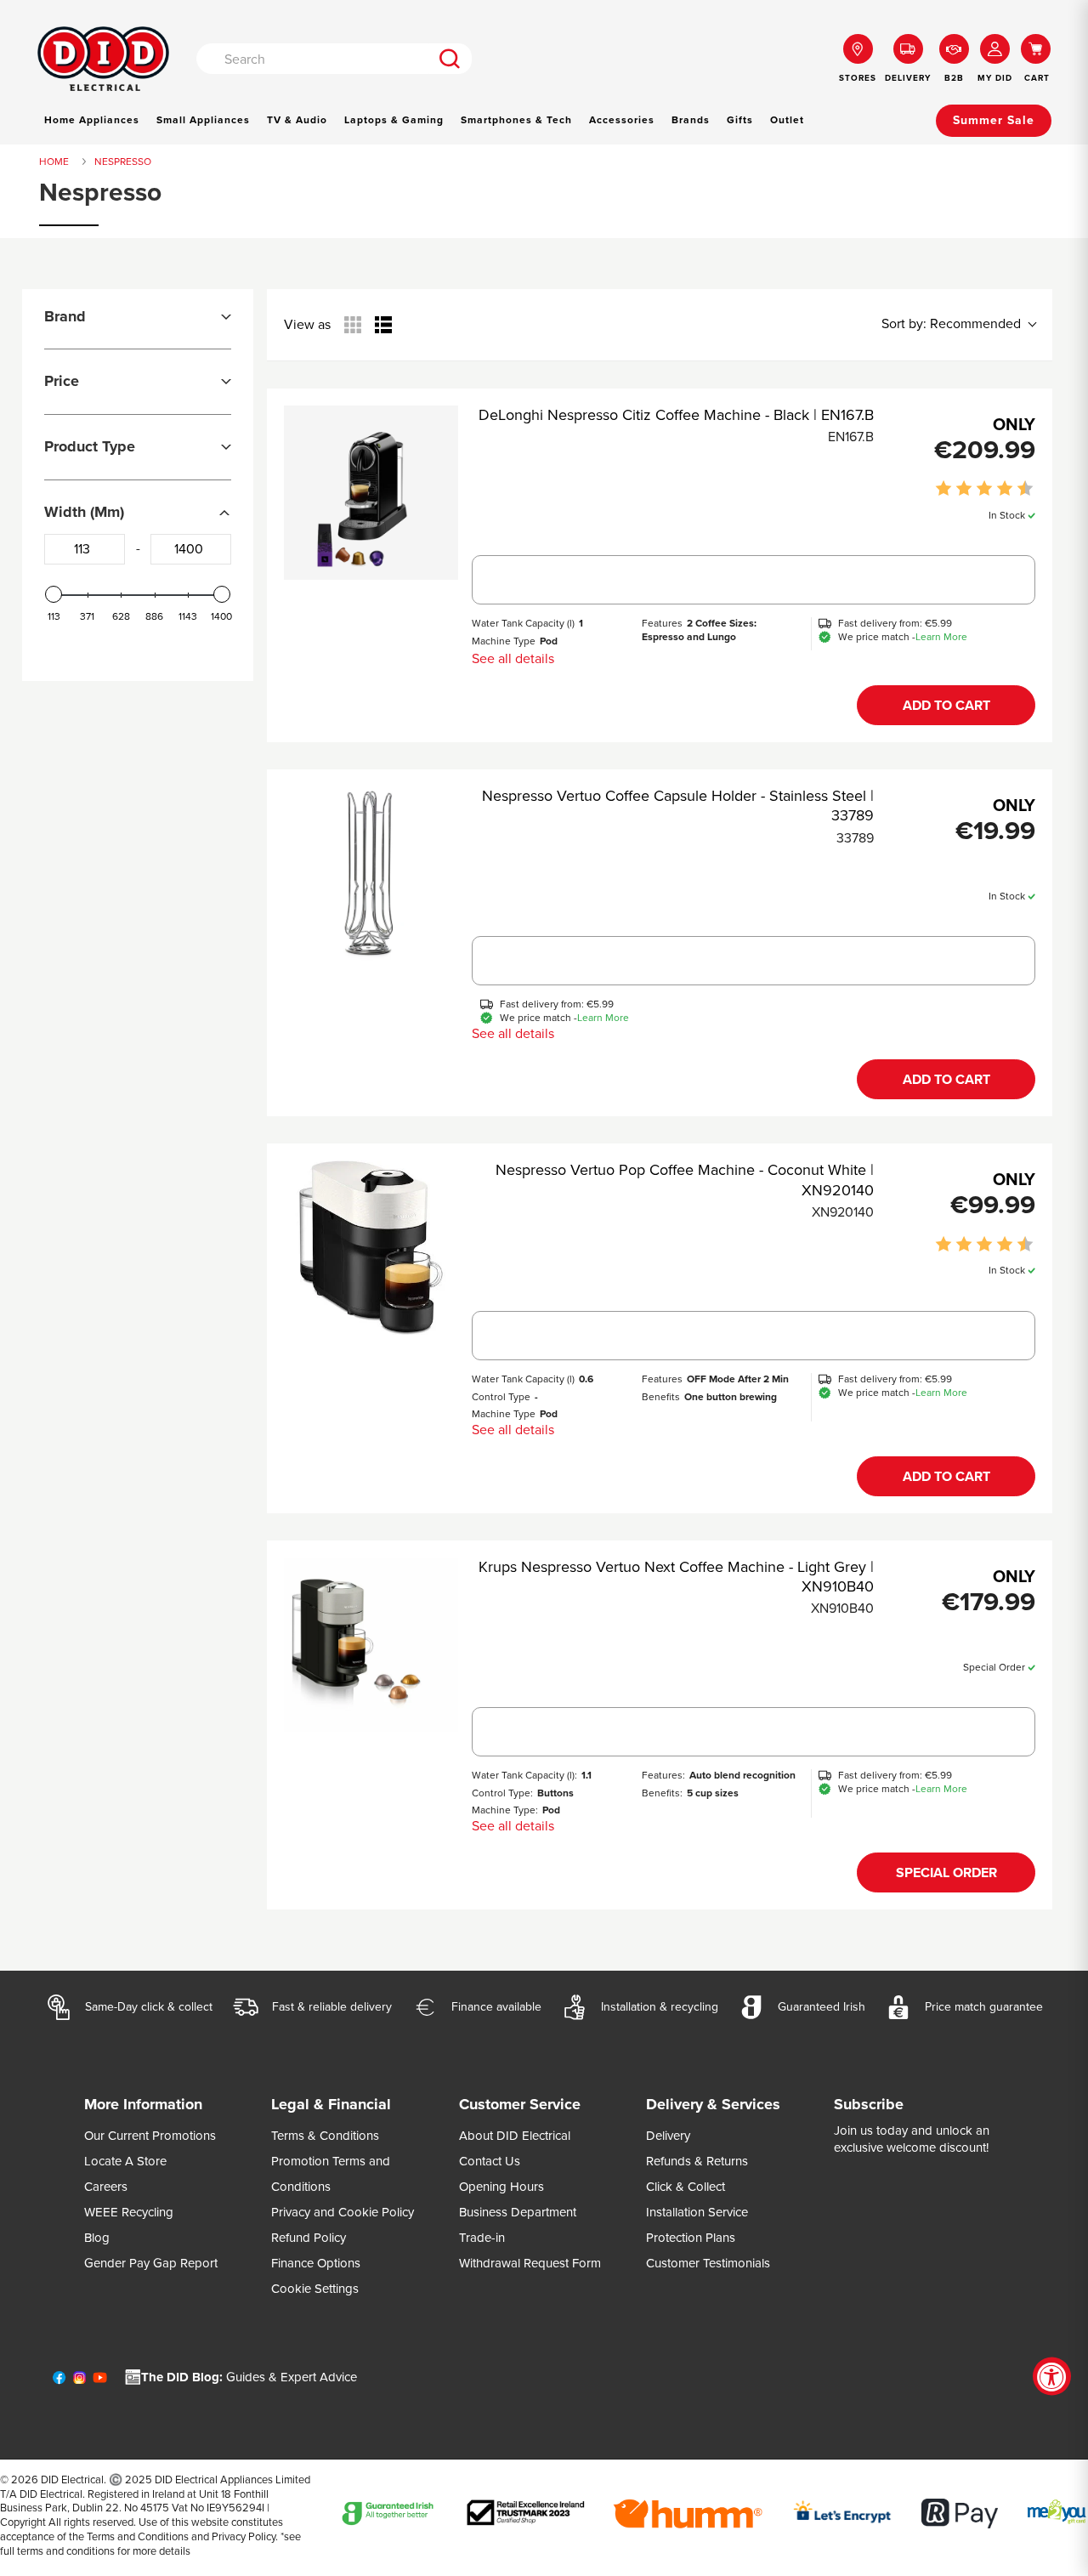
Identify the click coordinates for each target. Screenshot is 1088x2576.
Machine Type (504, 641)
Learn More (941, 638)
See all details (513, 658)
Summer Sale (994, 120)
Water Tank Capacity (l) (523, 623)
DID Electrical (72, 2480)
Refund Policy (309, 2238)
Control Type (501, 1397)
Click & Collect (686, 2187)
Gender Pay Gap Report (151, 2263)
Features (662, 623)
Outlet (787, 120)
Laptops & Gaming (394, 120)
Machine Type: (505, 1810)
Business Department (518, 2212)
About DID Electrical (515, 2136)
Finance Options (316, 2263)
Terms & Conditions (325, 2136)
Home (54, 162)
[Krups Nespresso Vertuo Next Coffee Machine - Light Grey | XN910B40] (371, 1645)
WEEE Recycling (129, 2212)
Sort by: (951, 324)
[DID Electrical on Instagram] (79, 2381)
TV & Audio (297, 120)
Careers (106, 2187)
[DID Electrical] (103, 59)
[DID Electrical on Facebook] (59, 2381)
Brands (691, 120)
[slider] (54, 594)
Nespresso (123, 162)
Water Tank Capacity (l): (524, 1775)
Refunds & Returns (697, 2161)
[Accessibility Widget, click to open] (1052, 2377)
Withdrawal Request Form (530, 2263)
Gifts (740, 120)
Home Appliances (92, 120)
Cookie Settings (315, 2289)
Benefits (661, 1397)
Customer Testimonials (708, 2263)
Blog (97, 2238)
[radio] (353, 325)
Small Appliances (203, 120)
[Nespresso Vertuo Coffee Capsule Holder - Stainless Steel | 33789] (371, 874)
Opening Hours (501, 2187)
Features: (663, 1775)
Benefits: (662, 1793)
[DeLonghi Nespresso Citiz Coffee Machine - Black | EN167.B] (371, 493)
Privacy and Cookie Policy (343, 2212)
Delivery (668, 2136)
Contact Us (490, 2161)
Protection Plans (691, 2238)
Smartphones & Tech (516, 120)
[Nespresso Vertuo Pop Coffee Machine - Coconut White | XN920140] (371, 1248)
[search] (450, 59)
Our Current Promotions (150, 2136)
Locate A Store (125, 2161)
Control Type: (502, 1793)
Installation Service (697, 2212)
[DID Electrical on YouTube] (100, 2381)
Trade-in (482, 2238)
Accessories (622, 120)
